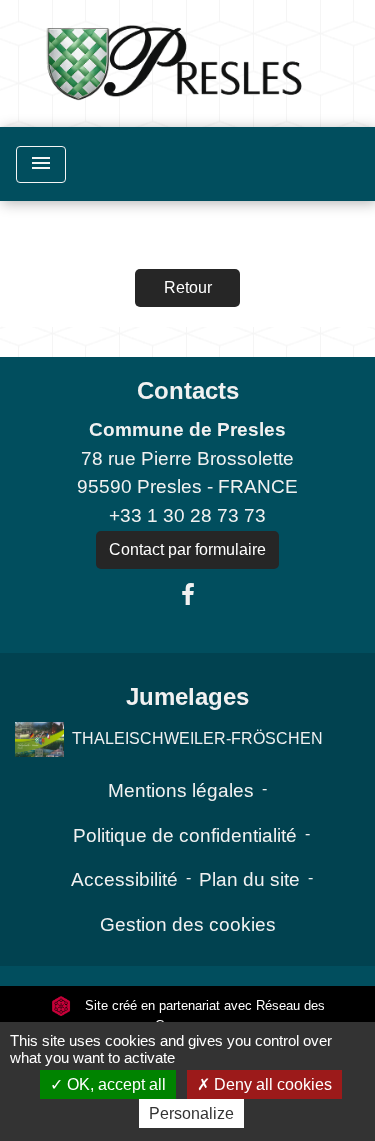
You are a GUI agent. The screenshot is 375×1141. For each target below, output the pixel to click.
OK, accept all (114, 1084)
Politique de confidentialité (185, 835)
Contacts (188, 390)
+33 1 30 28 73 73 (187, 515)
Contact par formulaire (187, 549)
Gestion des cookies (188, 924)
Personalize (191, 1113)
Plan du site (249, 879)
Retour (188, 287)
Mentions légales (181, 790)
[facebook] (188, 595)
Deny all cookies (271, 1084)
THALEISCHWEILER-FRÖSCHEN (197, 738)
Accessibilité (124, 879)
